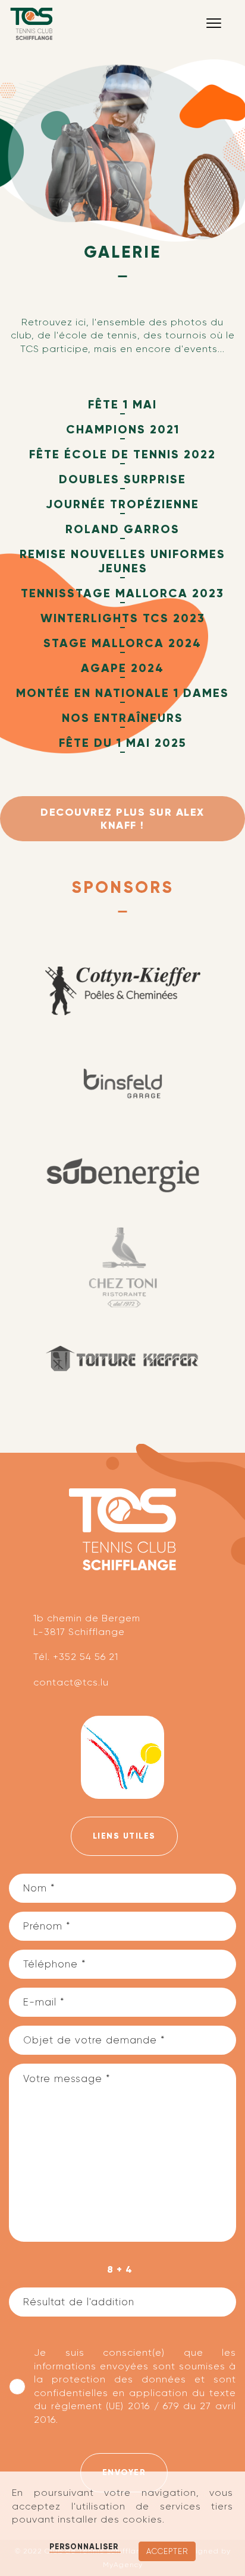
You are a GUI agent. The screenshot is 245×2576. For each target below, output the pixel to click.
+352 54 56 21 (86, 1657)
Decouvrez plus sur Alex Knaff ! (122, 819)
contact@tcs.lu (71, 1682)
